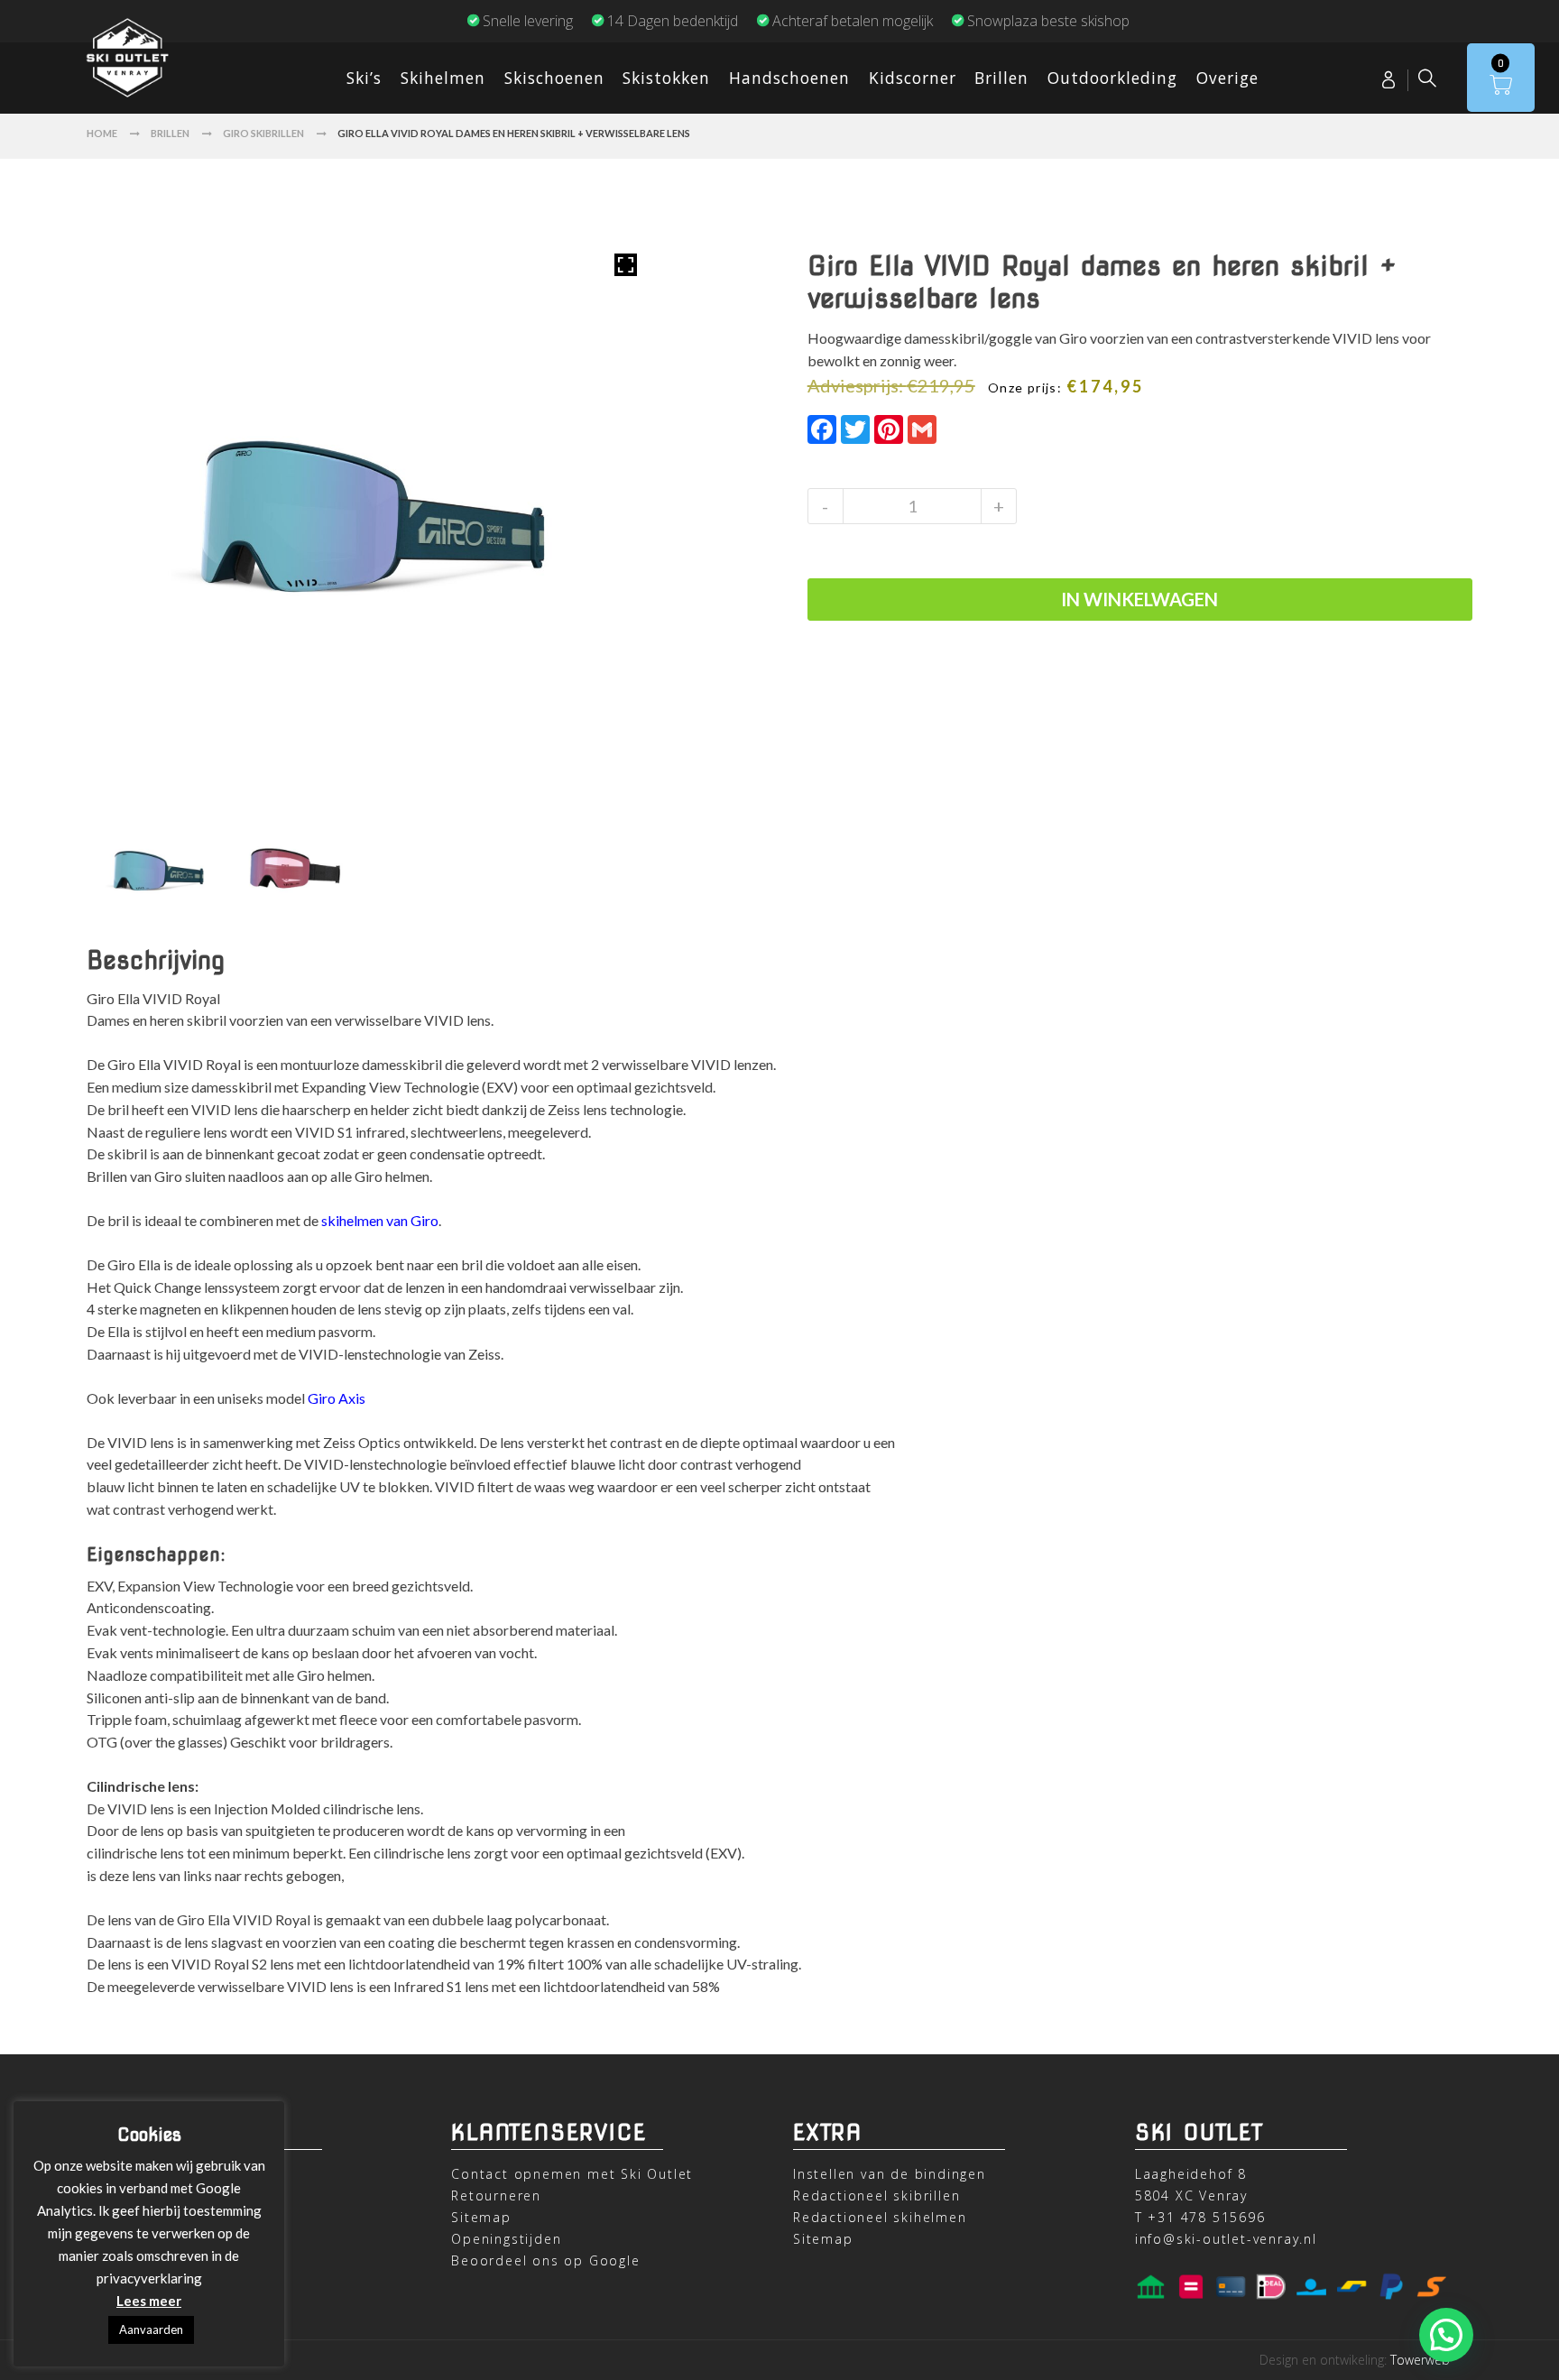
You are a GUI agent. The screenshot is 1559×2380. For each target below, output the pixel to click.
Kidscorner (913, 78)
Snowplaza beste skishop (1048, 21)
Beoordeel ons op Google (545, 2260)
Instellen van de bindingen (890, 2174)
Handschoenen (789, 78)
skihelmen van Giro (380, 1220)
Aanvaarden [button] (151, 2329)
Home (102, 133)
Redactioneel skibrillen (876, 2196)
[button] (1446, 2335)
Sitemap (481, 2217)
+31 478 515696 (1206, 2217)
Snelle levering (528, 21)
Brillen (1001, 78)
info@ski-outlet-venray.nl (1226, 2239)
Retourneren (496, 2196)
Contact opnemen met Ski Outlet (572, 2174)
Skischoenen (554, 78)
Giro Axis (337, 1398)
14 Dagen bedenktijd (673, 21)
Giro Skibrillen (263, 133)
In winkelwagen (1139, 599)
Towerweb (1420, 2360)
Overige (1227, 78)
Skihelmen (443, 78)
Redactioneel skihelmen (880, 2217)
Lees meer (149, 2301)
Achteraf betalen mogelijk (853, 21)
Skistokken (666, 78)
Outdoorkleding (1112, 78)
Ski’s (364, 78)
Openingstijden (506, 2239)
